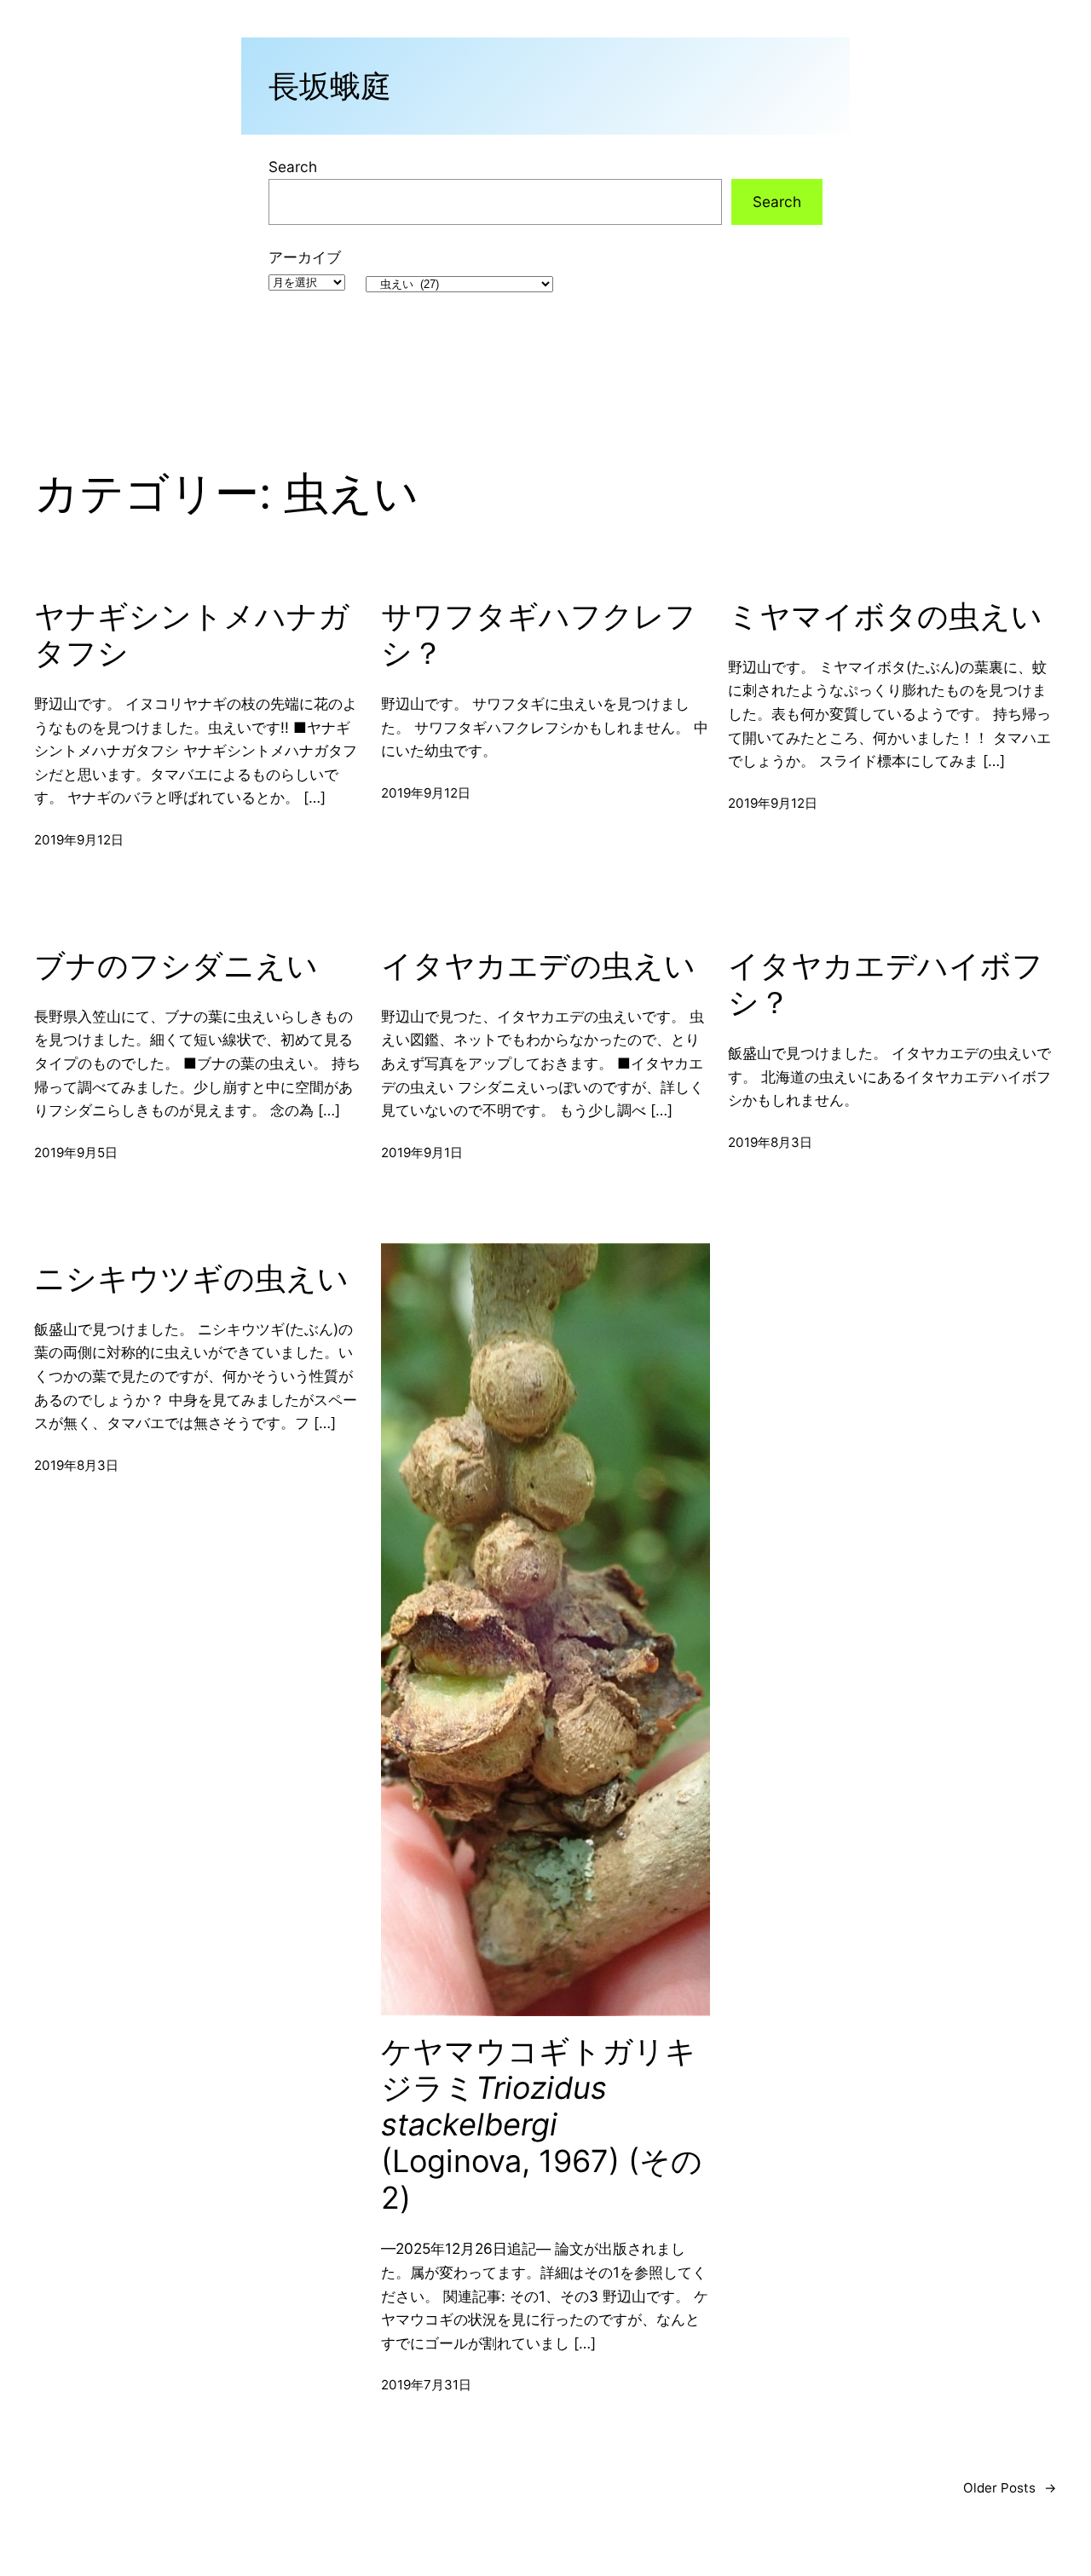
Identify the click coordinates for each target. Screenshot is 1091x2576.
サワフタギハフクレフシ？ (539, 635)
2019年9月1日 (422, 1153)
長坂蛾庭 (330, 86)
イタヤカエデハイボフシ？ (886, 984)
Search (293, 167)
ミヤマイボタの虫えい (885, 617)
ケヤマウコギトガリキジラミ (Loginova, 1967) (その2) (542, 2125)
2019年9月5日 (76, 1153)
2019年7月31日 (426, 2385)
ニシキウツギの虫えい (191, 1279)
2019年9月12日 (79, 840)
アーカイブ (305, 257)
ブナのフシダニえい (176, 966)
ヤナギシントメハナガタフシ (192, 635)
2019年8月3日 (770, 1142)
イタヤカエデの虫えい (538, 966)
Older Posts (1010, 2488)
